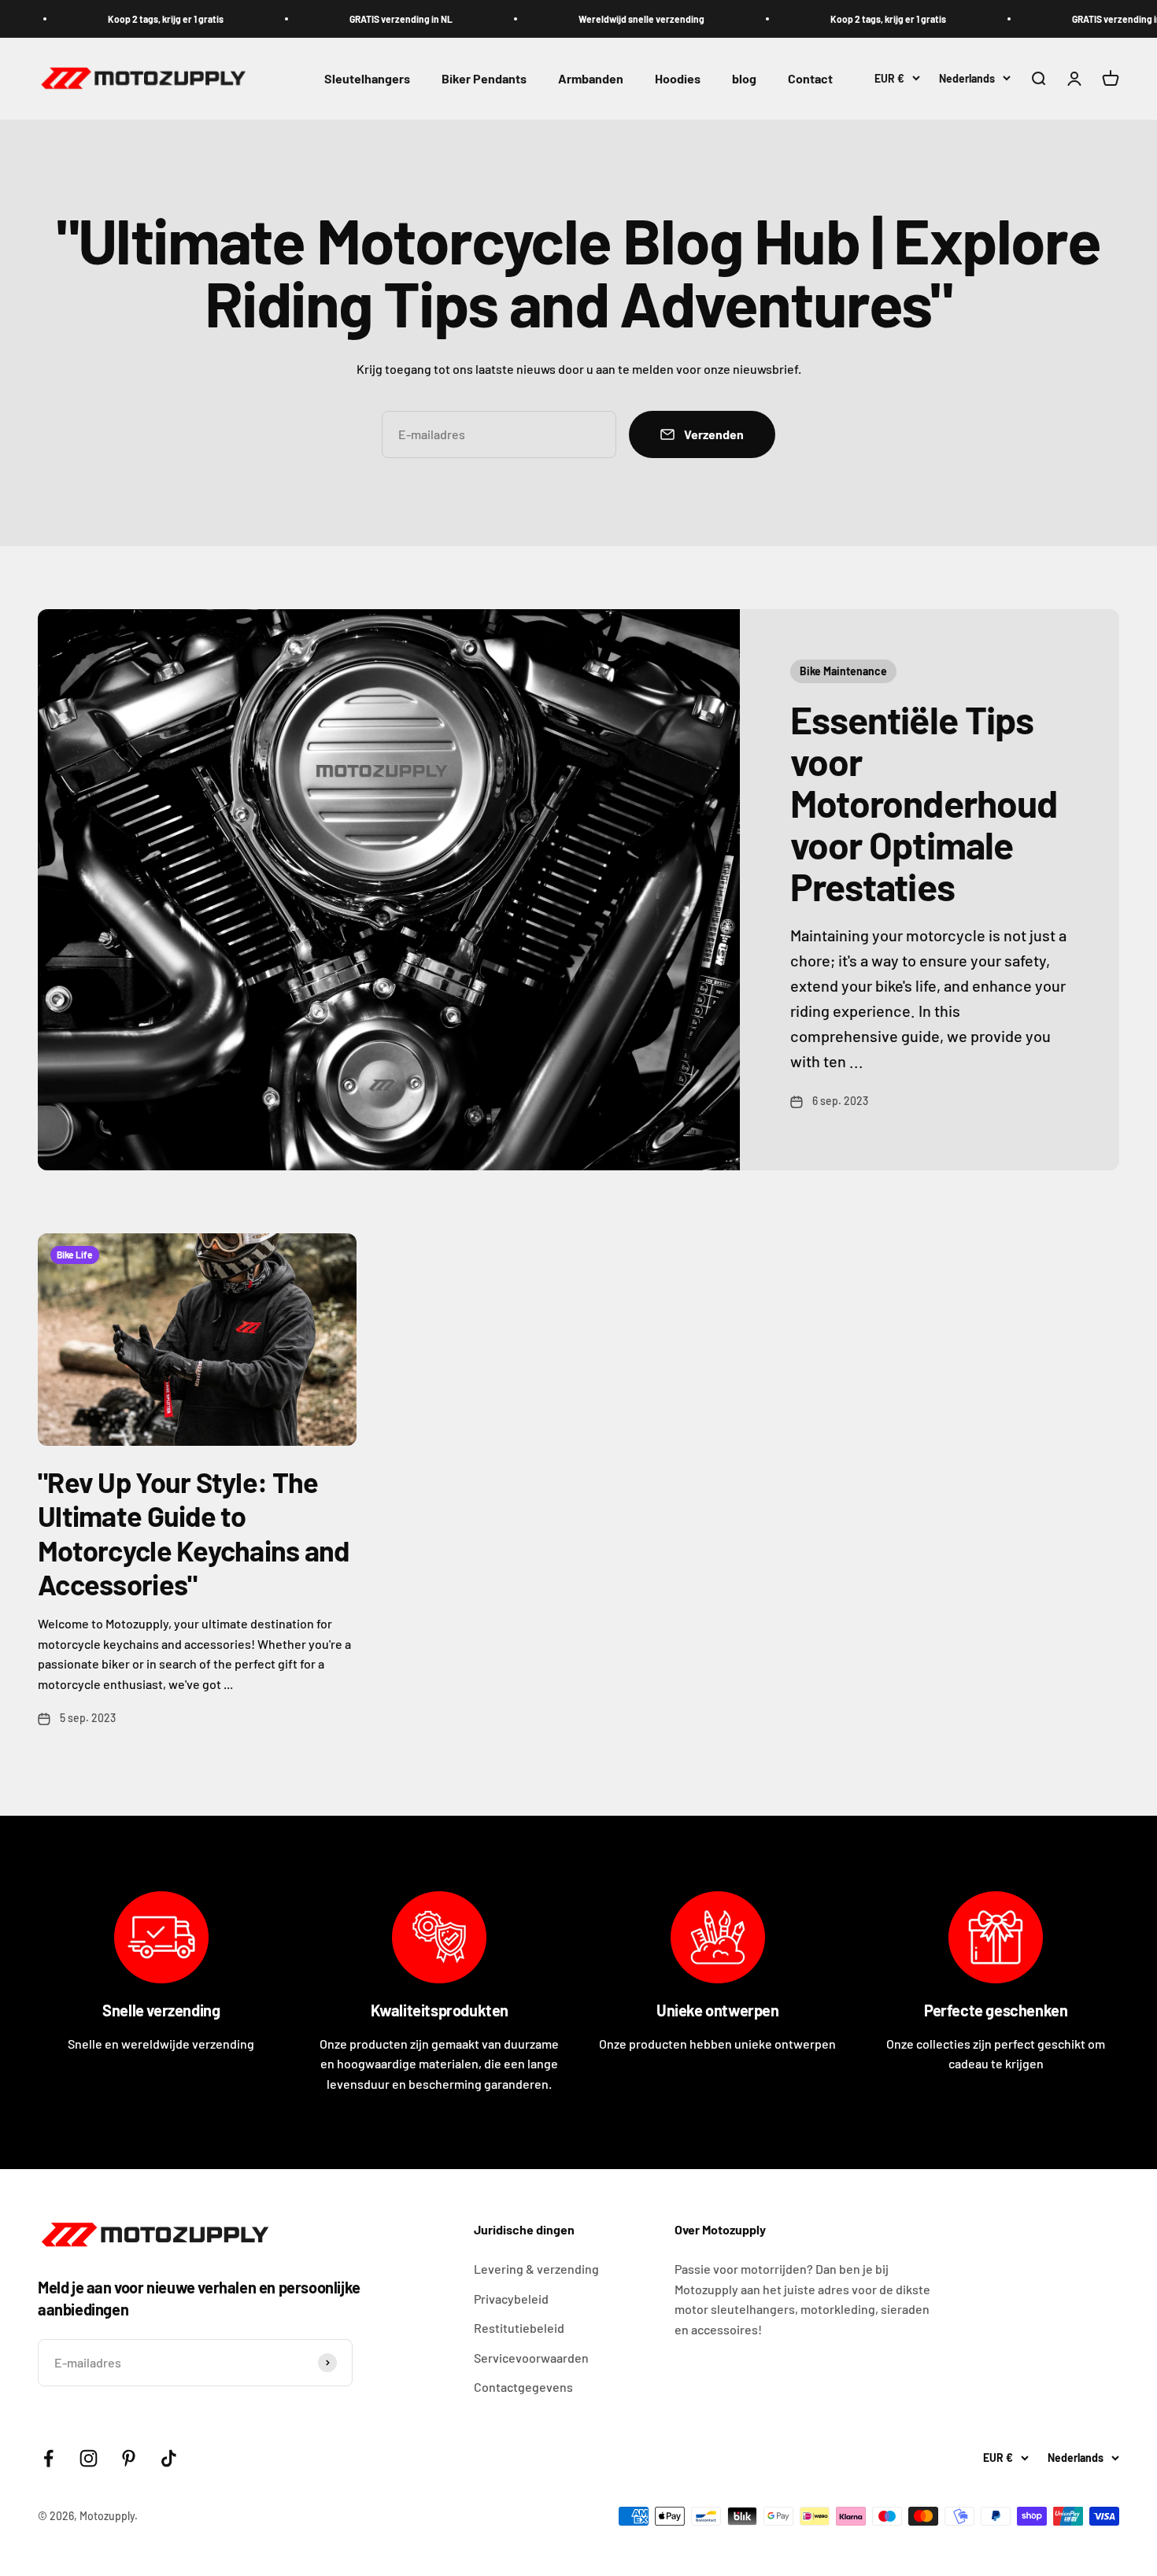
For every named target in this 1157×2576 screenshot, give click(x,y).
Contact (810, 79)
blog (744, 79)
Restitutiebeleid (519, 2328)
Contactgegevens (523, 2387)
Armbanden (591, 79)
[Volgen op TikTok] (169, 2458)
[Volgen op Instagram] (89, 2458)
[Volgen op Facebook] (48, 2458)
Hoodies (678, 79)
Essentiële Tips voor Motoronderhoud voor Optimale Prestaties (924, 802)
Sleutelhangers (367, 79)
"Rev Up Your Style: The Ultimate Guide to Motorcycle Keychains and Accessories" (194, 1533)
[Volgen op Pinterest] (129, 2458)
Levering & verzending (536, 2269)
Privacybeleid (511, 2299)
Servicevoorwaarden (531, 2358)
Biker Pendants (484, 79)
